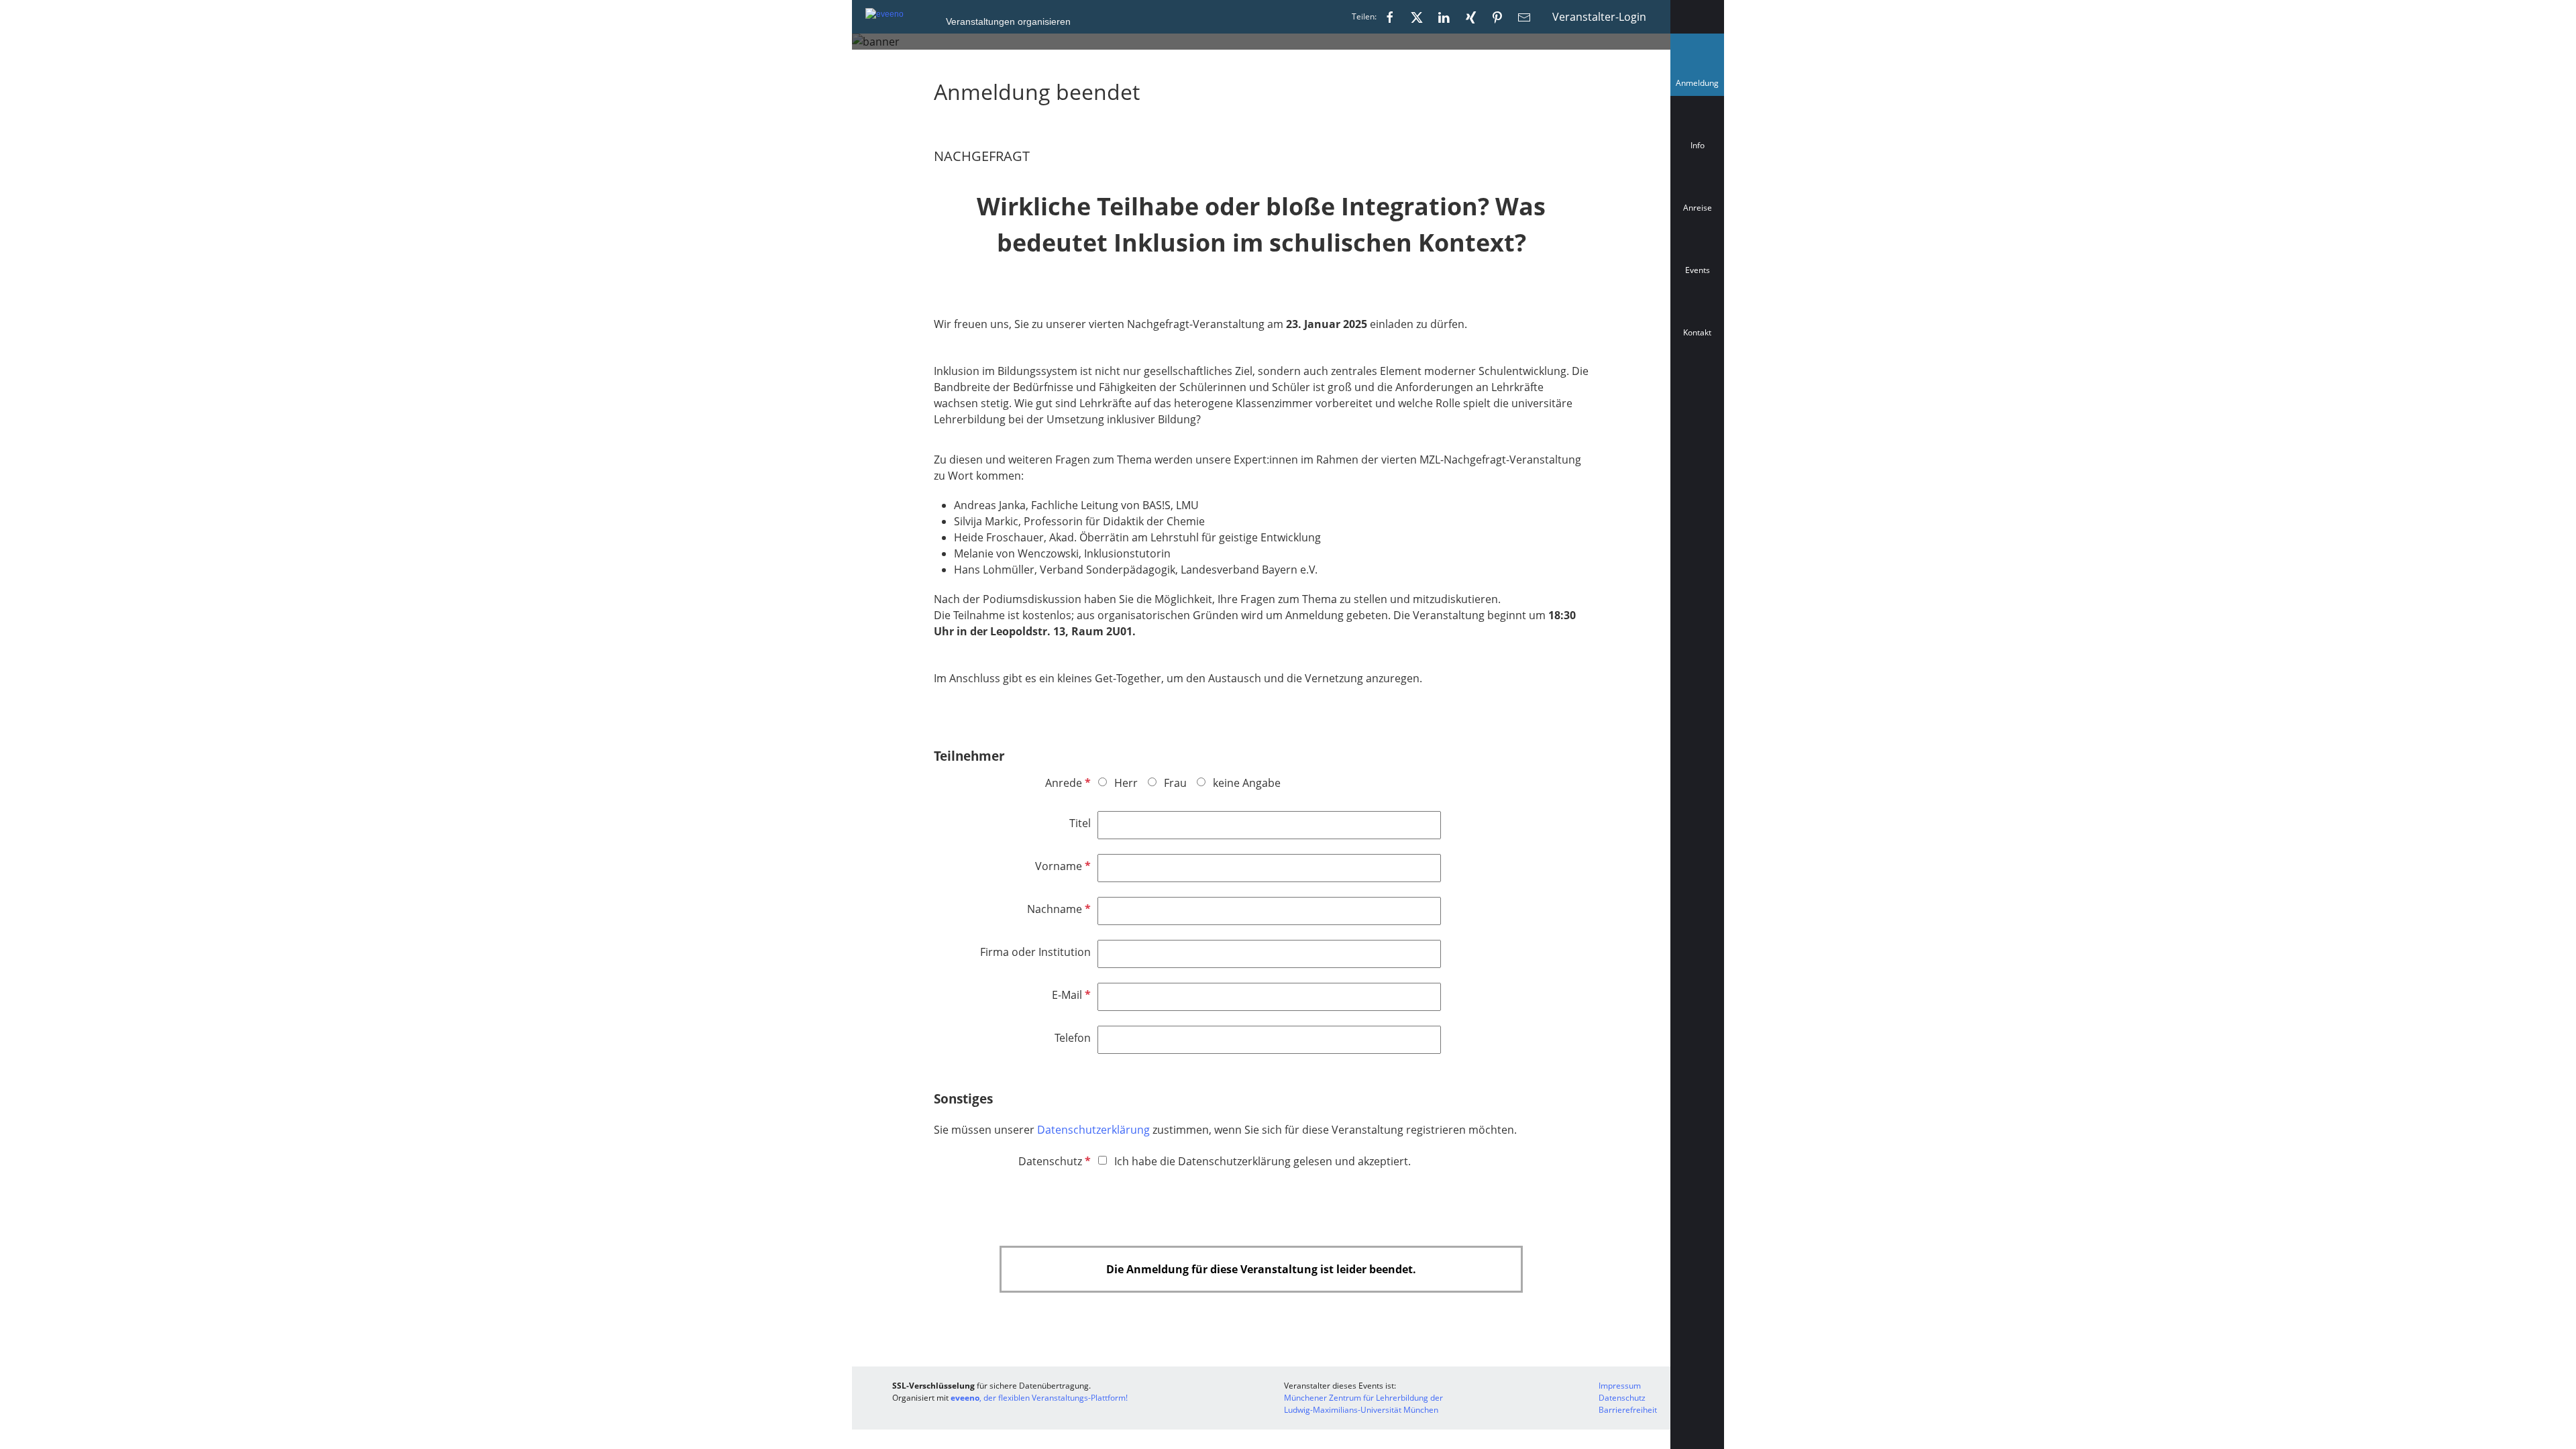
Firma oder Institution (1035, 952)
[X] (1417, 17)
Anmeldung (1700, 86)
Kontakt (1697, 332)
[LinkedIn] (1444, 17)
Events (1698, 270)
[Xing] (1470, 17)
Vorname (1062, 866)
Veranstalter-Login (1599, 17)
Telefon (1073, 1038)
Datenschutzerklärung (1095, 1130)
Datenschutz (1053, 1161)
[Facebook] (1390, 17)
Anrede (1067, 783)
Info (1698, 145)
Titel (1080, 823)
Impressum (1620, 1386)
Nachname (1058, 909)
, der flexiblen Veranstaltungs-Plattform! (1039, 1398)
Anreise (1698, 208)
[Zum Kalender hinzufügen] (1697, 392)
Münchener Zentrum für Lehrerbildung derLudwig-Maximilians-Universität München (1363, 1404)
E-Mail (1070, 995)
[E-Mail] (1524, 17)
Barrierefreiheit (1628, 1410)
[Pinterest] (1497, 17)
